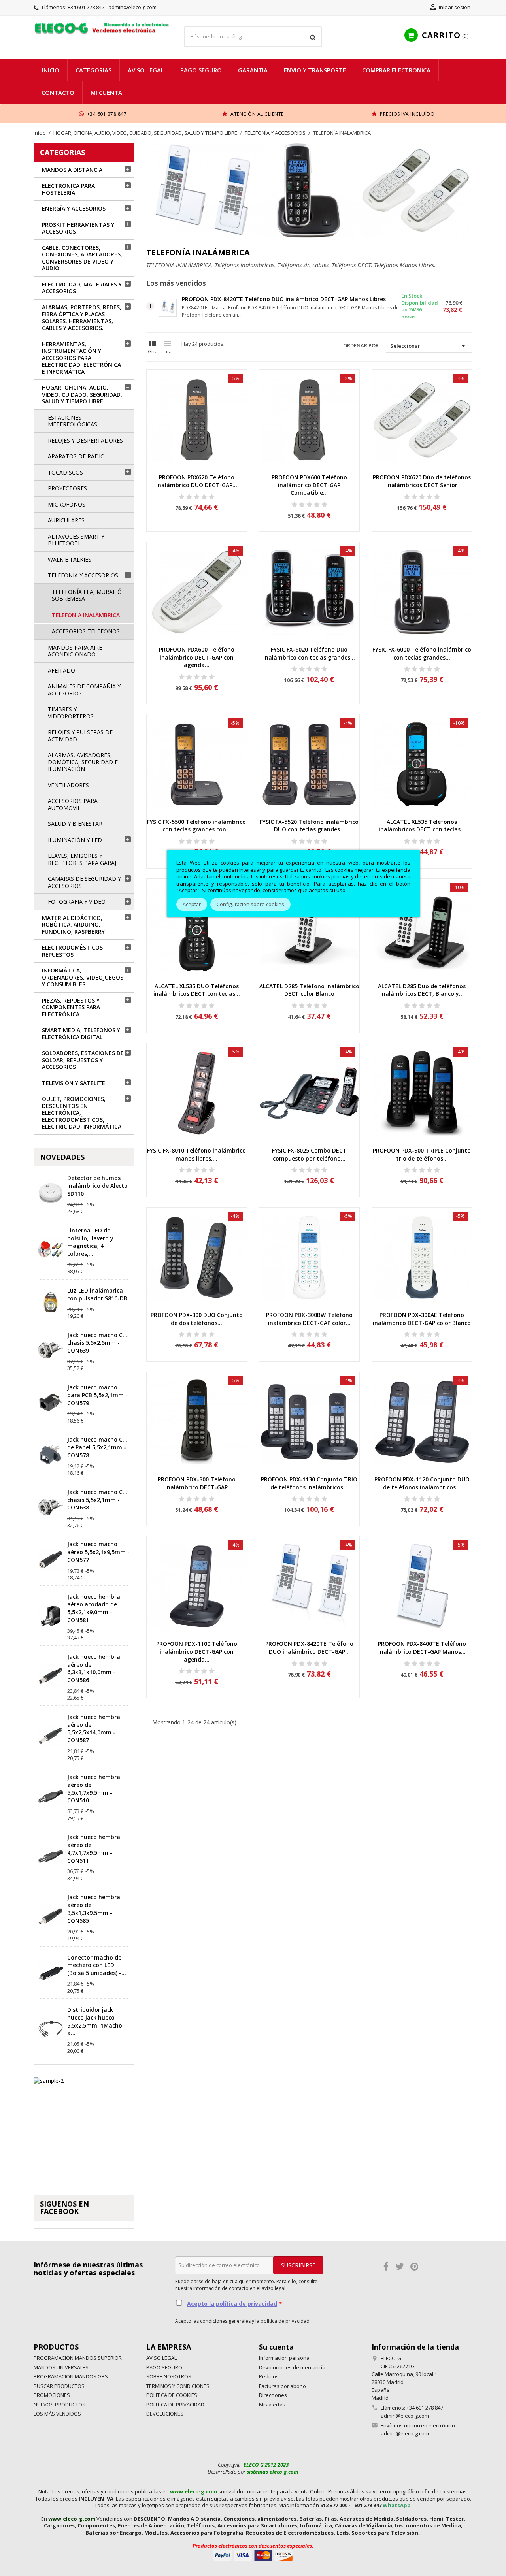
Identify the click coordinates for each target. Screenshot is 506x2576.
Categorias (93, 70)
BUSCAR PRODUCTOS (59, 2386)
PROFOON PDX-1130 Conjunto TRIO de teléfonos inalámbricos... (309, 1483)
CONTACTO (58, 92)
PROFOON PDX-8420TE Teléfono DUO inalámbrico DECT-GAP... (309, 1648)
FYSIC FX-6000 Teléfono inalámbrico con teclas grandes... (422, 653)
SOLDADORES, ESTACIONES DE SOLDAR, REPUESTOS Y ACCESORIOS (83, 1060)
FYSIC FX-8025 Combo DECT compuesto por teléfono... (309, 1154)
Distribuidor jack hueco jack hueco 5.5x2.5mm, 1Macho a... (95, 2021)
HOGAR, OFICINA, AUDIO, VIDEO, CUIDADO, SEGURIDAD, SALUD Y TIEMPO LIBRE (82, 394)
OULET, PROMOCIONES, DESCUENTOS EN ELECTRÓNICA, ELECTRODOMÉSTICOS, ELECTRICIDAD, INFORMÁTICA (82, 1113)
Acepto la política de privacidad (232, 2304)
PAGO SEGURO (201, 70)
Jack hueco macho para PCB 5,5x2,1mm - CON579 (97, 1395)
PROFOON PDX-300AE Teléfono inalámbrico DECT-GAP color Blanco (422, 1319)
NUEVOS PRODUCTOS (59, 2405)
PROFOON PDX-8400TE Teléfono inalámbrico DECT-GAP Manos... (422, 1648)
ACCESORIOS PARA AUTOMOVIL (73, 804)
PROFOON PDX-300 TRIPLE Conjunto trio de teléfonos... (422, 1154)
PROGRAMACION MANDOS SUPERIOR (78, 2358)
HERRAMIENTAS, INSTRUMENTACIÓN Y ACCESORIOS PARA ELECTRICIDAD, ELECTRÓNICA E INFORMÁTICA (81, 358)
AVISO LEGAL (146, 70)
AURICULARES (66, 520)
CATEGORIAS (62, 152)
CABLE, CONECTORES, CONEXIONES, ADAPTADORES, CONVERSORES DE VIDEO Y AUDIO (82, 258)
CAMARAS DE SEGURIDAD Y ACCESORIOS (84, 882)
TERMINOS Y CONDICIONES (178, 2386)
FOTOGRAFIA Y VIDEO (77, 902)
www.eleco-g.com (194, 2491)
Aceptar (192, 904)
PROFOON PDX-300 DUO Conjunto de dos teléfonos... (197, 1319)
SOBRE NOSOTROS (169, 2376)
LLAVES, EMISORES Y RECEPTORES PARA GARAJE (84, 859)
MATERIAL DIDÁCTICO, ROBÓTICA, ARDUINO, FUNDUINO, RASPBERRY (73, 925)
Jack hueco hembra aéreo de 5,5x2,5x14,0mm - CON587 (94, 1728)
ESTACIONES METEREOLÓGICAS (73, 421)
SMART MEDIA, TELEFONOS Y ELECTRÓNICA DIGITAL (81, 1034)
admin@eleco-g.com (405, 2433)
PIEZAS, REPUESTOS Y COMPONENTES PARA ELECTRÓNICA (71, 1007)
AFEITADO (61, 670)
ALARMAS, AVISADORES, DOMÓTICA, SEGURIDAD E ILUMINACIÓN (83, 762)
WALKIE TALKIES (70, 559)
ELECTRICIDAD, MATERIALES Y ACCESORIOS (82, 288)
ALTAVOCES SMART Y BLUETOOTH (76, 540)
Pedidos (269, 2376)
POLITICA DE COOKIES (172, 2395)
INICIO (51, 70)
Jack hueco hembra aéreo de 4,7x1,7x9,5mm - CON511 (94, 1849)
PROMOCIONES (52, 2395)
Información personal (285, 2358)
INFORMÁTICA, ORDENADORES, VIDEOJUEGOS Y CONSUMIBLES (83, 977)
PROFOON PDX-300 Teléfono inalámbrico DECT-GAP (197, 1483)
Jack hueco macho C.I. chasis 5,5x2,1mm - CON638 (97, 1500)
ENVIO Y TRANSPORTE (315, 70)
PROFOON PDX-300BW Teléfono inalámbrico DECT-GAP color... (309, 1319)
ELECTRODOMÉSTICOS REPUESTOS (72, 951)
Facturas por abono (282, 2386)
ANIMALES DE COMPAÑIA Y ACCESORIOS (84, 690)
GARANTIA (253, 70)
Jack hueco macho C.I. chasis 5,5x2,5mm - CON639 (97, 1343)
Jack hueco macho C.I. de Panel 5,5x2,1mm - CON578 (97, 1447)
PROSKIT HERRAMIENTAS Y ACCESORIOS (78, 228)
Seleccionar (429, 346)
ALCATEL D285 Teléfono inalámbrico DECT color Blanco (309, 990)
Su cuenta (276, 2347)
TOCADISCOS (65, 472)
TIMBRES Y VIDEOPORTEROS (71, 713)
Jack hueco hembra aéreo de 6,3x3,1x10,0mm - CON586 (94, 1668)
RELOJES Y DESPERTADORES (85, 440)
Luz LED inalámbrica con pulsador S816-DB (97, 1294)
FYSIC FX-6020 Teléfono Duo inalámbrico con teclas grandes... (309, 653)
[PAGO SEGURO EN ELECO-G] (253, 2555)
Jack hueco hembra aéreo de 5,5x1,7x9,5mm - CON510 (94, 1788)
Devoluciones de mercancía (292, 2367)
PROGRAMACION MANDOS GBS (71, 2376)
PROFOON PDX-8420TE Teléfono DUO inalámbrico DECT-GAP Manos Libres (284, 299)
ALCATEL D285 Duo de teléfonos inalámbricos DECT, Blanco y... (422, 990)
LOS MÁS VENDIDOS (57, 2414)
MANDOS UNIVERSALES (61, 2367)
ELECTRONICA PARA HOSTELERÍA (68, 189)
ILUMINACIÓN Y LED (75, 840)
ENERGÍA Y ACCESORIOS (74, 208)
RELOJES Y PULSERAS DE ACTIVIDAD (80, 736)
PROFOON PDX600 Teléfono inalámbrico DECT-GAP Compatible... (309, 485)
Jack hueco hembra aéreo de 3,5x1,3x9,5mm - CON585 (94, 1909)
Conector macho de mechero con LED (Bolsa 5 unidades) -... (97, 1965)
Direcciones (273, 2395)
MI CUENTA (106, 92)
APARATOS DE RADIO (76, 456)
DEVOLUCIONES (165, 2414)
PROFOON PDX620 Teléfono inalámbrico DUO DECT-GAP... (197, 481)
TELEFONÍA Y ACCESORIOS (83, 575)
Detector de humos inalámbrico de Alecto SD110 (97, 1186)
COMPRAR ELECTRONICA (396, 70)
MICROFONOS (67, 504)
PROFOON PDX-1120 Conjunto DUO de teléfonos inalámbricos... (422, 1483)
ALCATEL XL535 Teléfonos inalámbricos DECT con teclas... (422, 826)
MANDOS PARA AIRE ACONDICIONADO (75, 651)
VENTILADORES (68, 785)
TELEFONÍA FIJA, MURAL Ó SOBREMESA (87, 595)
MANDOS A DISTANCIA (72, 170)
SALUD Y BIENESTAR (75, 824)
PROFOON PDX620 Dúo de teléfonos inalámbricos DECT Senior (422, 481)
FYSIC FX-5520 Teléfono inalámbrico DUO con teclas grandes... (309, 826)
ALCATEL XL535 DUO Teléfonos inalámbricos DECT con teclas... (197, 990)
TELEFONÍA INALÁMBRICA (86, 615)
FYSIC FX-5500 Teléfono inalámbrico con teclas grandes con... (196, 826)
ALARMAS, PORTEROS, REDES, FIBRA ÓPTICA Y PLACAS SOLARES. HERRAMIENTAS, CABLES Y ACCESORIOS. (82, 318)
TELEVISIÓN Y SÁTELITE (74, 1083)
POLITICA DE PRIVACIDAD (175, 2405)
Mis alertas (272, 2405)
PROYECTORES (67, 488)
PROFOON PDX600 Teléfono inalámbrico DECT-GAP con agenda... (197, 657)
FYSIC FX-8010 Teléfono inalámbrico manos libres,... (196, 1154)
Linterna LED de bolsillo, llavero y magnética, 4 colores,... (90, 1242)
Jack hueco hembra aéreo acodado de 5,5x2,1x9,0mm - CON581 (94, 1608)
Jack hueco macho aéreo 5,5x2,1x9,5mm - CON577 (98, 1552)
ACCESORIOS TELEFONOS (86, 631)
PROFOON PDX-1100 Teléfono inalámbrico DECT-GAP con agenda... (197, 1652)
